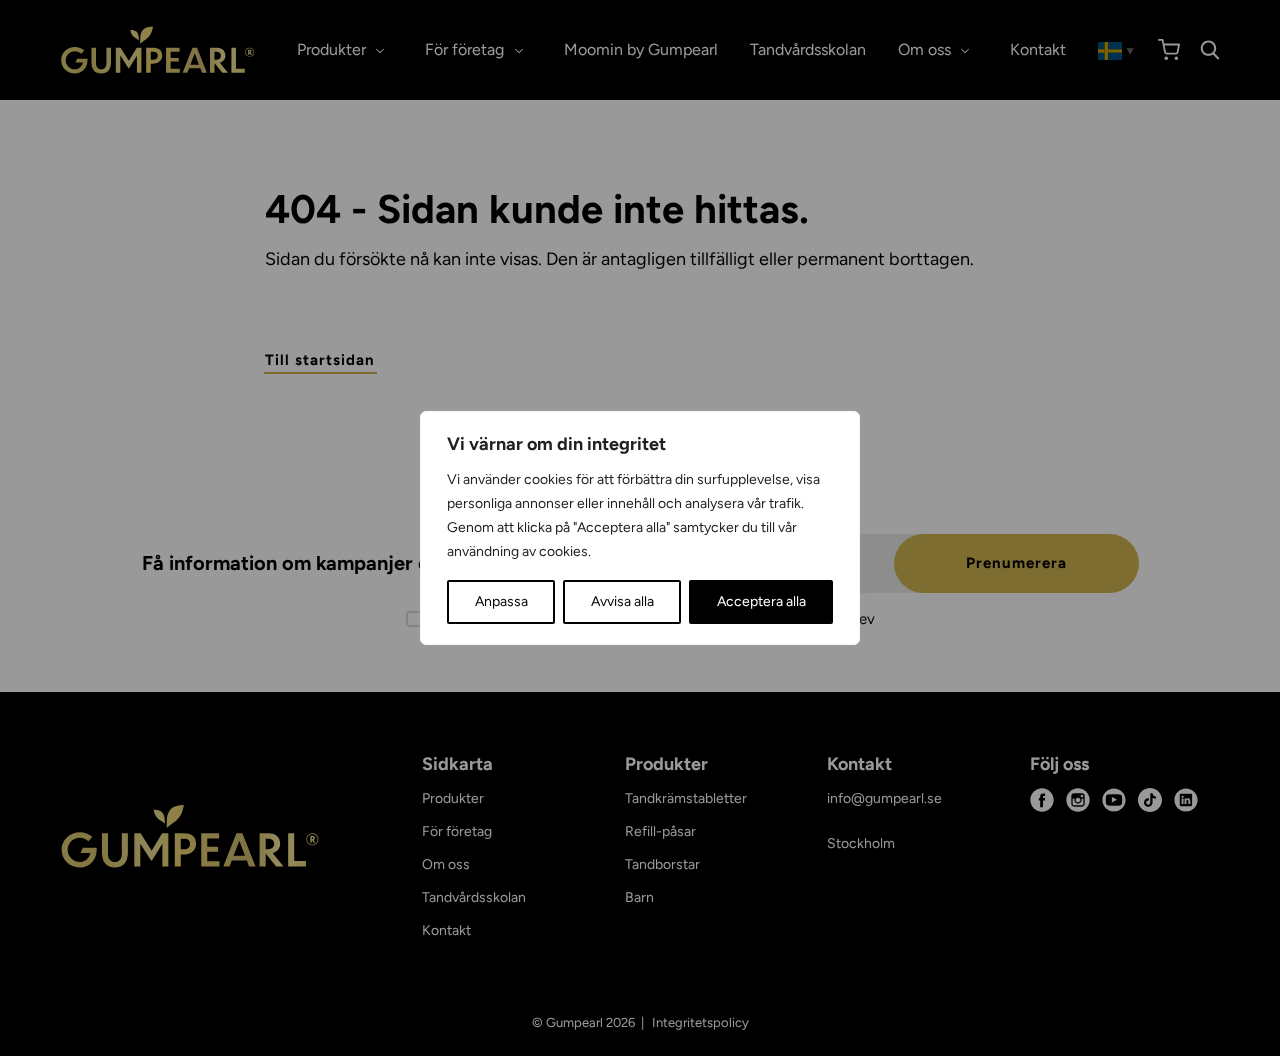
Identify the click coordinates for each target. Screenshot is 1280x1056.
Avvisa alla (622, 601)
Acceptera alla (761, 601)
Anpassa (501, 601)
